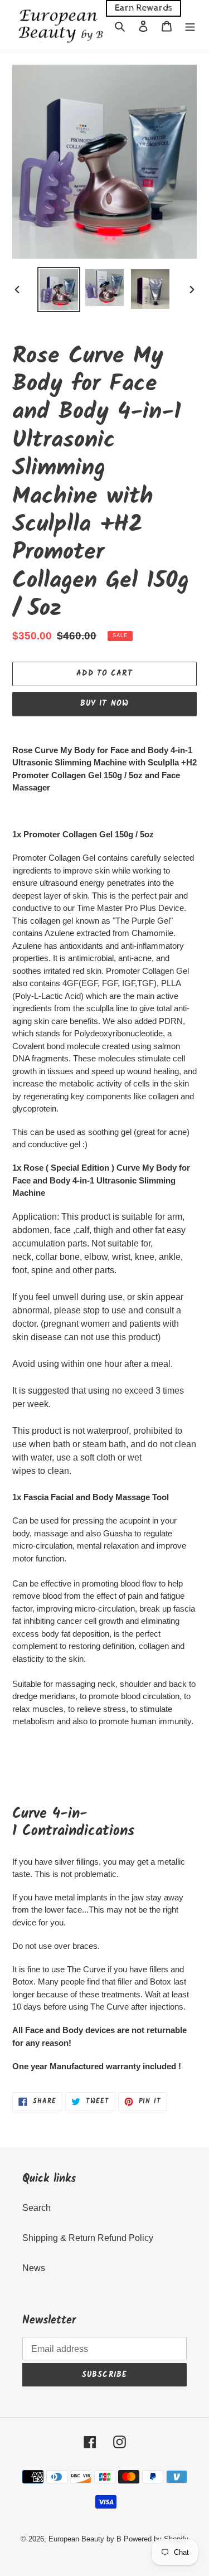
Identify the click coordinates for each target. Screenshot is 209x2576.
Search (37, 2208)
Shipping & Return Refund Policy (88, 2238)
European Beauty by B (85, 2539)
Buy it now (104, 704)
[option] (59, 290)
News (34, 2268)
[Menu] (190, 26)
